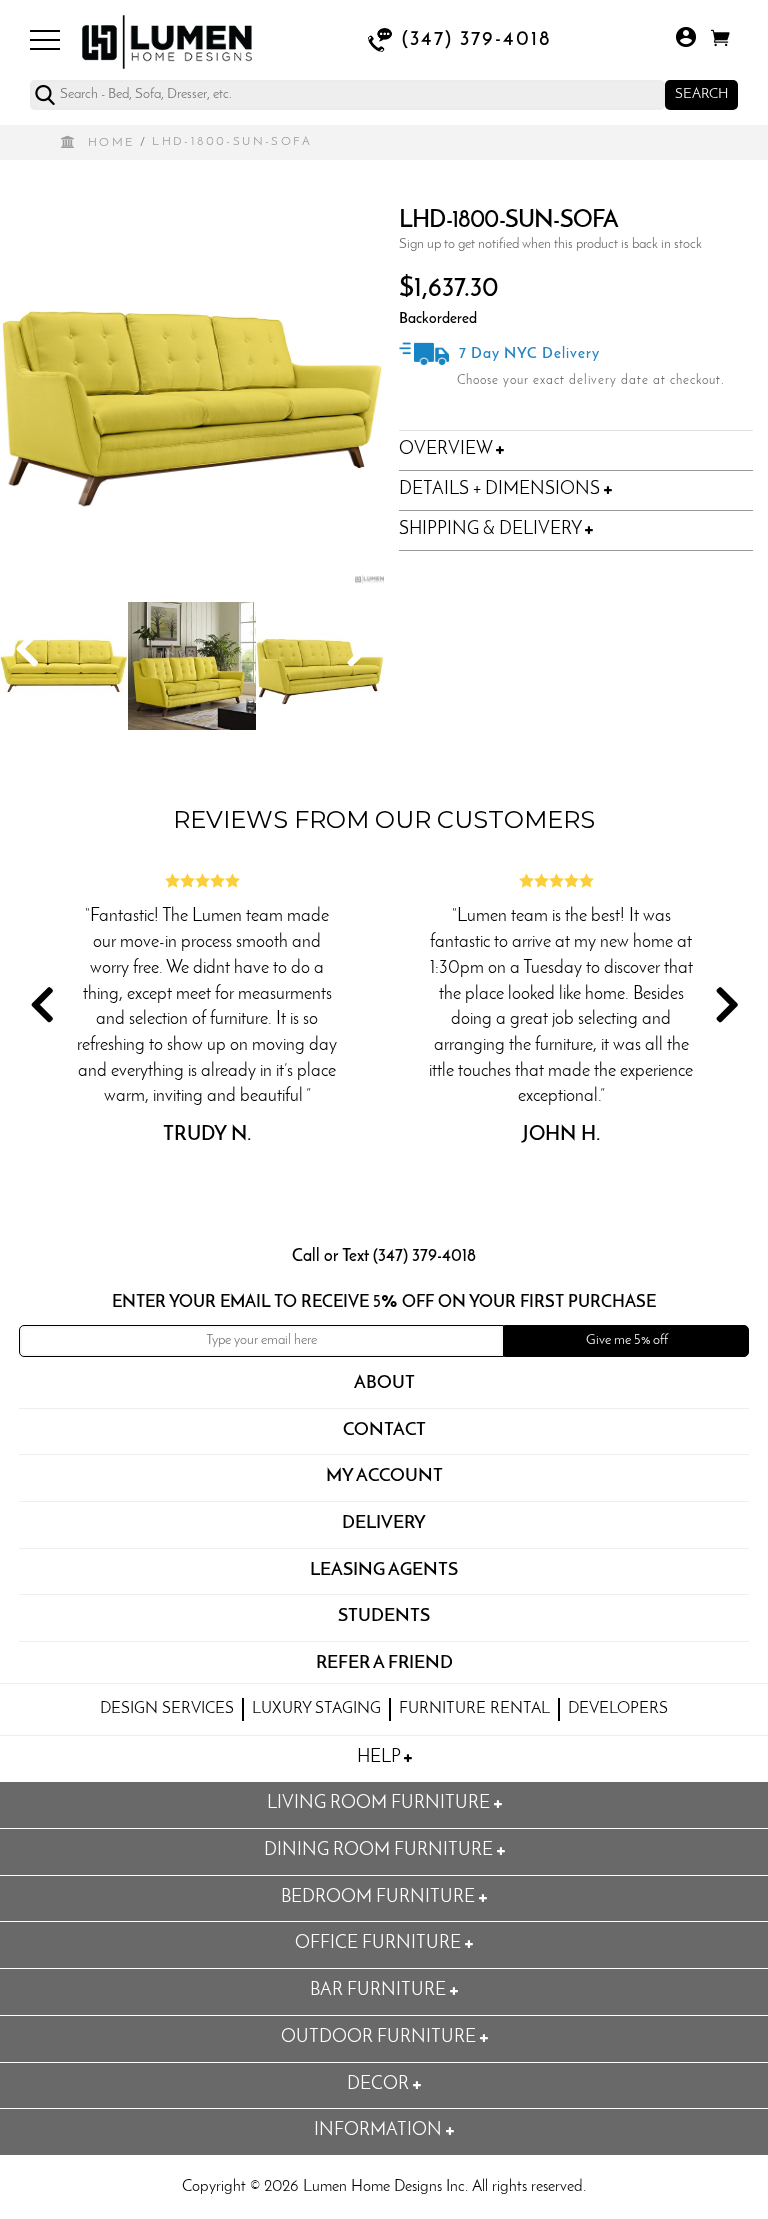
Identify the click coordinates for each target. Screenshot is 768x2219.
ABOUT (384, 1384)
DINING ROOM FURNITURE (380, 1851)
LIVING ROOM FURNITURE (380, 1804)
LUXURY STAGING (316, 1709)
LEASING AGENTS (384, 1571)
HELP (380, 1758)
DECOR (380, 2085)
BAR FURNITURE (380, 1991)
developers (618, 1709)
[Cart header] (720, 41)
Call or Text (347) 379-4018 (384, 1256)
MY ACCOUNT (384, 1477)
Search (701, 94)
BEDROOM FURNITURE (380, 1898)
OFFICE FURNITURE (380, 1944)
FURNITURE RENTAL (474, 1709)
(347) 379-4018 (477, 40)
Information (380, 2131)
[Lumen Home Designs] (167, 40)
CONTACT (384, 1431)
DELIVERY (384, 1524)
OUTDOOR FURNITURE (380, 2038)
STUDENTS (384, 1617)
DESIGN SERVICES (167, 1709)
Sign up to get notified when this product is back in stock (550, 244)
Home (111, 143)
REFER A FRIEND (384, 1664)
